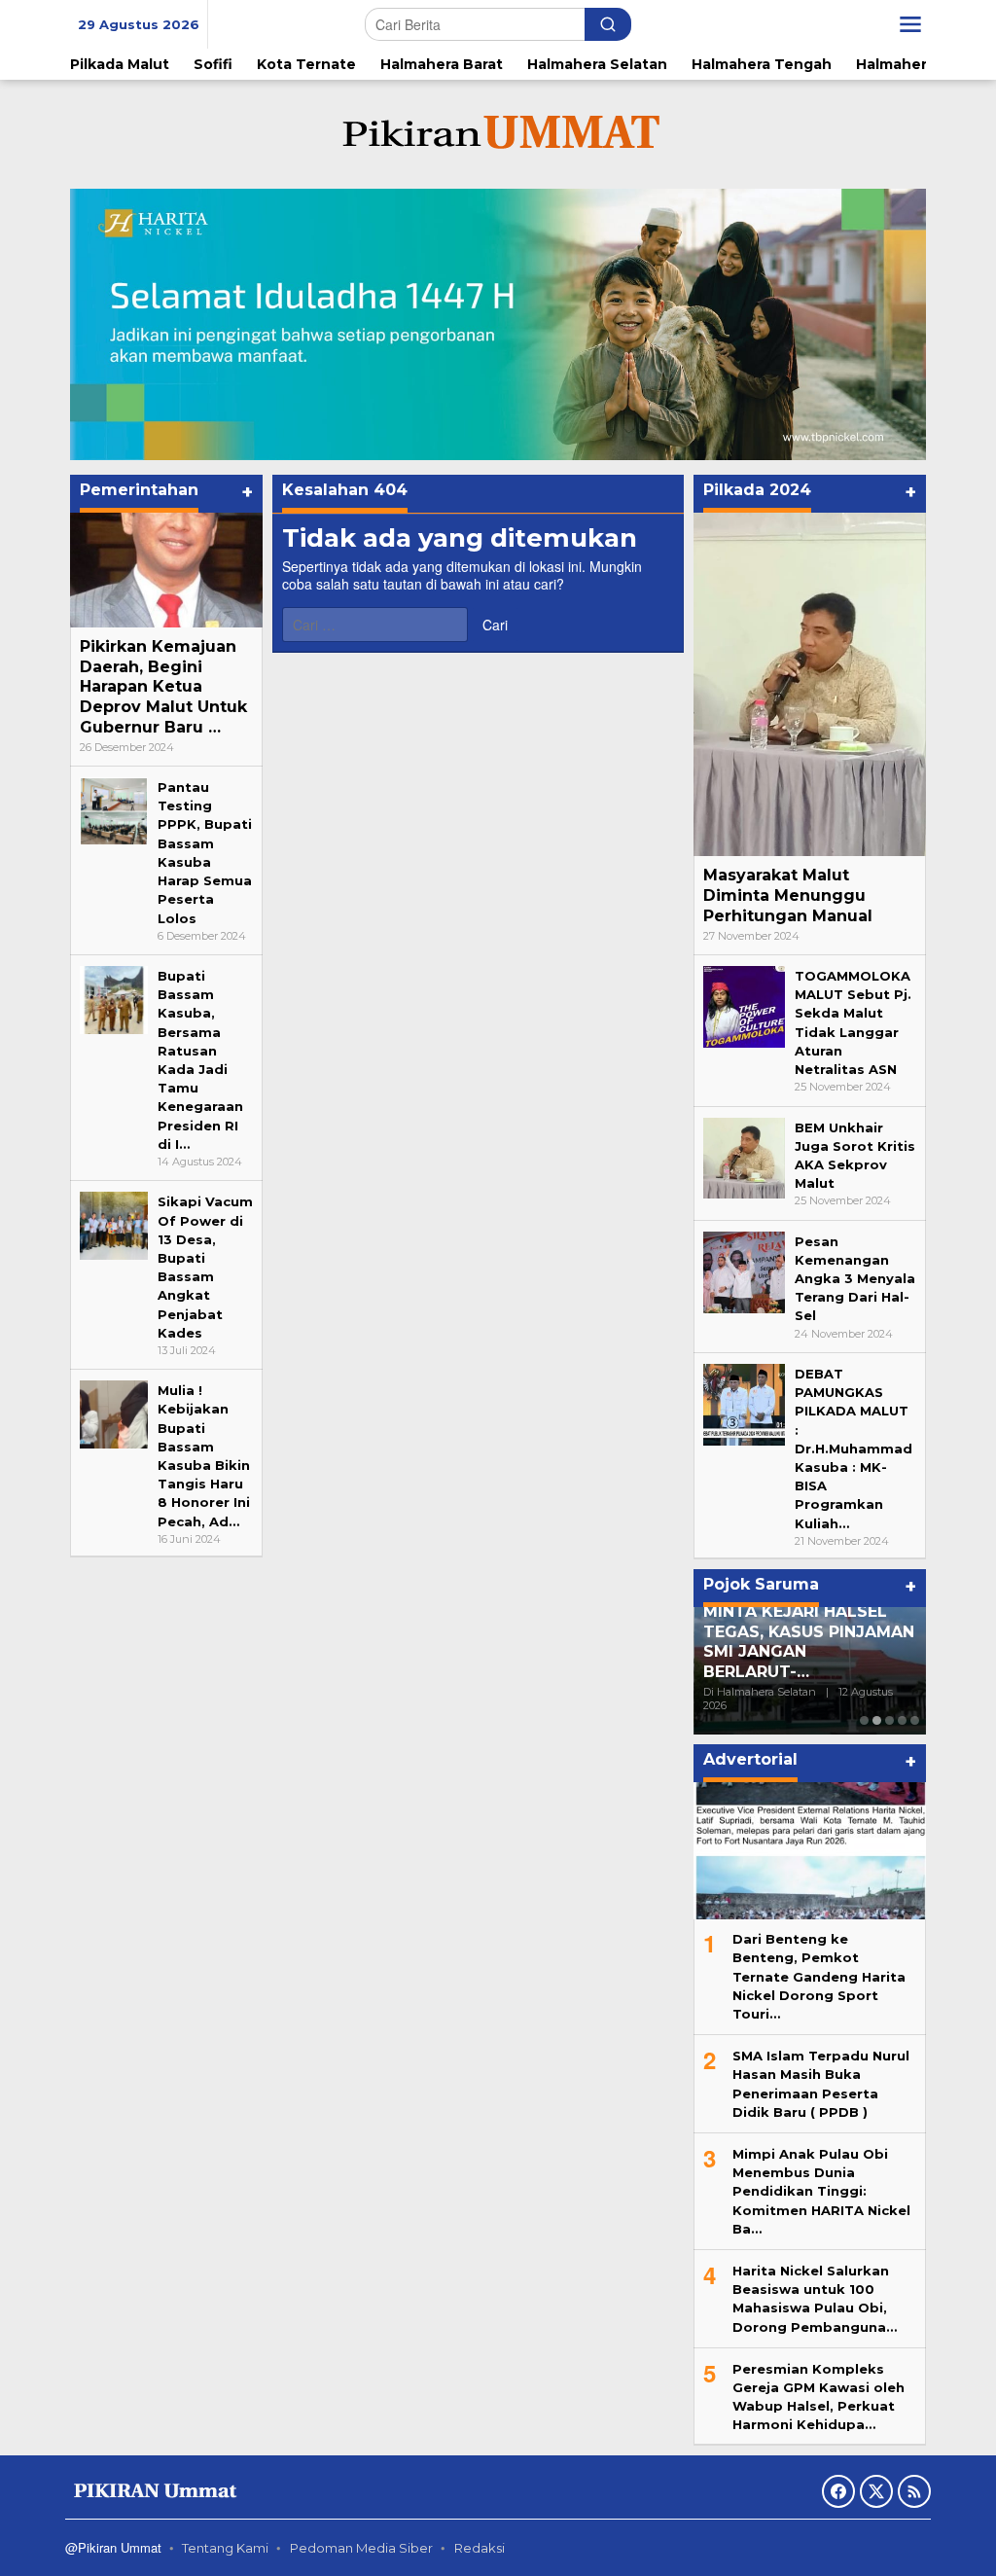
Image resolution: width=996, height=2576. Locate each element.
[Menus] (910, 24)
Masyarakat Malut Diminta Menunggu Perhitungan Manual (788, 895)
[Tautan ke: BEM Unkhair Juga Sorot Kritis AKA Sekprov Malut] (744, 1157)
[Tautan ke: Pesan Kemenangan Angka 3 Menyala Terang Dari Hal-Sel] (744, 1270)
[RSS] (914, 2491)
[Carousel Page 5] (915, 1720)
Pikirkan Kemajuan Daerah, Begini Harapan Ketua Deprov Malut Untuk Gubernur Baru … (163, 687)
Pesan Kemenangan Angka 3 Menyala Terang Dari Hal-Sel (855, 1279)
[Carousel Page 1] (864, 1720)
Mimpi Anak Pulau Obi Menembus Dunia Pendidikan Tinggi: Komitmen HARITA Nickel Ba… (821, 2191)
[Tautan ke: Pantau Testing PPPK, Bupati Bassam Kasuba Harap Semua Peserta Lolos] (114, 810)
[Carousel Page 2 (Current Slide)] (877, 1720)
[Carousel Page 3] (889, 1720)
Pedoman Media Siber (361, 2548)
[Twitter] (876, 2491)
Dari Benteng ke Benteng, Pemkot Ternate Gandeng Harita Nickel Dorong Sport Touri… (819, 1976)
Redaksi (480, 2548)
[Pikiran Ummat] (498, 133)
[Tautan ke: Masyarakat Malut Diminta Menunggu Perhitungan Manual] (810, 684)
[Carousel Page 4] (902, 1720)
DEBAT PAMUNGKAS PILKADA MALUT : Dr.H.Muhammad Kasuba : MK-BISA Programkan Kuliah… (854, 1449)
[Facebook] (838, 2491)
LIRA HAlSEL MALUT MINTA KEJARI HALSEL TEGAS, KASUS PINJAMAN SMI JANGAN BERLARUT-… (809, 1631)
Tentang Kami (225, 2548)
